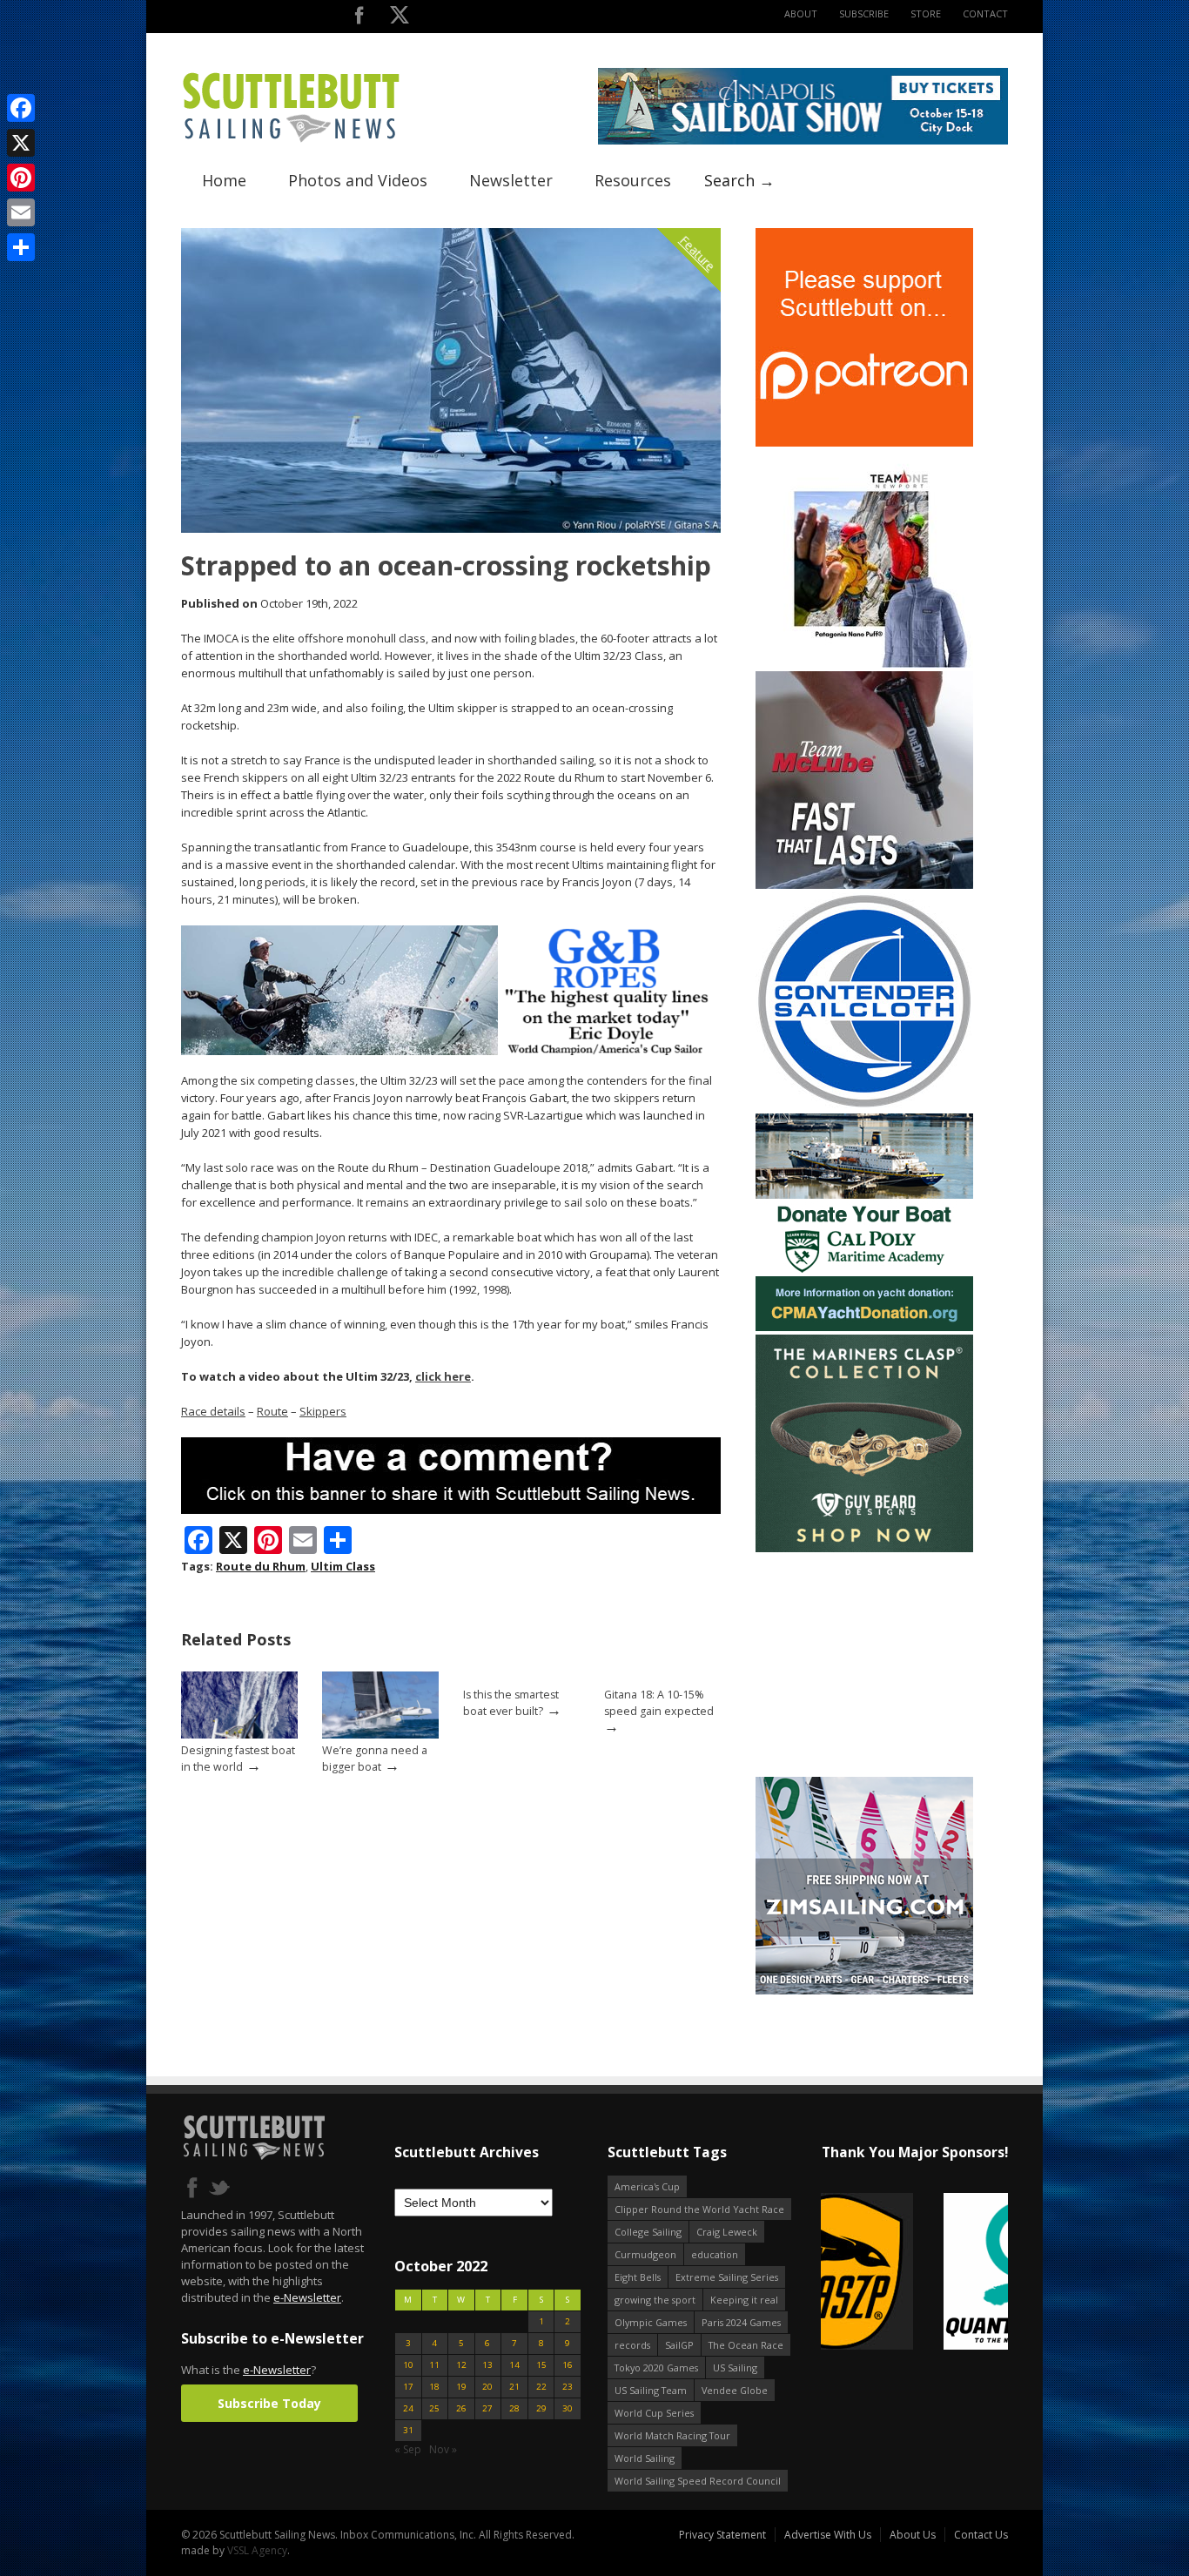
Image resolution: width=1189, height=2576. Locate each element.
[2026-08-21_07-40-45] (803, 141)
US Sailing (735, 2367)
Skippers (323, 1411)
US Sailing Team (651, 2390)
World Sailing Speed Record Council (698, 2481)
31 (408, 2430)
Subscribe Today (269, 2403)
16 (568, 2365)
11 (434, 2365)
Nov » (443, 2449)
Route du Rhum (261, 1566)
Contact (985, 13)
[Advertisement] (864, 1665)
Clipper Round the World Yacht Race (699, 2209)
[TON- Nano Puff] (864, 664)
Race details (213, 1411)
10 (408, 2365)
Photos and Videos (358, 180)
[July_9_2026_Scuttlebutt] (864, 1327)
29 (541, 2408)
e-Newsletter (307, 2297)
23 (568, 2387)
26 (461, 2408)
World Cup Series (654, 2413)
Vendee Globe (735, 2390)
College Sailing (648, 2232)
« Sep (408, 2449)
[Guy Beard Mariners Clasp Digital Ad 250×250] (864, 1548)
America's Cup (647, 2186)
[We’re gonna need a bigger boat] (380, 1735)
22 (541, 2387)
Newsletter (511, 180)
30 (568, 2408)
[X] (21, 143)
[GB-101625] (451, 1051)
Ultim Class (343, 1566)
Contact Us (981, 2535)
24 (408, 2408)
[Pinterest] (21, 178)
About (801, 13)
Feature (698, 253)
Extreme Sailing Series (727, 2277)
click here (443, 1376)
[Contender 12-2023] (864, 1106)
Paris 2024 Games (741, 2322)
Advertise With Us (828, 2535)
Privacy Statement (722, 2535)
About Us (913, 2535)
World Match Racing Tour (672, 2435)
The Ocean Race (746, 2345)
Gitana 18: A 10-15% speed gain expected (659, 1703)
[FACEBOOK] (359, 19)
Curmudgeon (645, 2254)
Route (272, 1411)
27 (487, 2408)
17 (408, 2387)
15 (541, 2365)
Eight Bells (638, 2277)
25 (434, 2408)
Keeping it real (744, 2300)
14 (514, 2365)
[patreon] (864, 443)
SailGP (679, 2345)
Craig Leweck (727, 2232)
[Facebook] (21, 108)
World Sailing (645, 2458)
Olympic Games (651, 2322)
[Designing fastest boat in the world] (239, 1735)
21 (514, 2387)
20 (487, 2387)
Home (224, 180)
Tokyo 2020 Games (656, 2367)
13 (487, 2365)
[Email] (21, 212)
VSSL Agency (257, 2550)
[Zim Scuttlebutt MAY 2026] (864, 1991)
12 (461, 2365)
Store (926, 13)
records (632, 2345)
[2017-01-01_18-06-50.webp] (914, 2273)
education (715, 2254)
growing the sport (655, 2300)
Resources (633, 180)
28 (514, 2408)
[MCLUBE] (864, 885)
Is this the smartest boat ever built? (511, 1703)
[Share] (21, 247)
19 (461, 2387)
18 (434, 2387)
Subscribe (864, 13)
